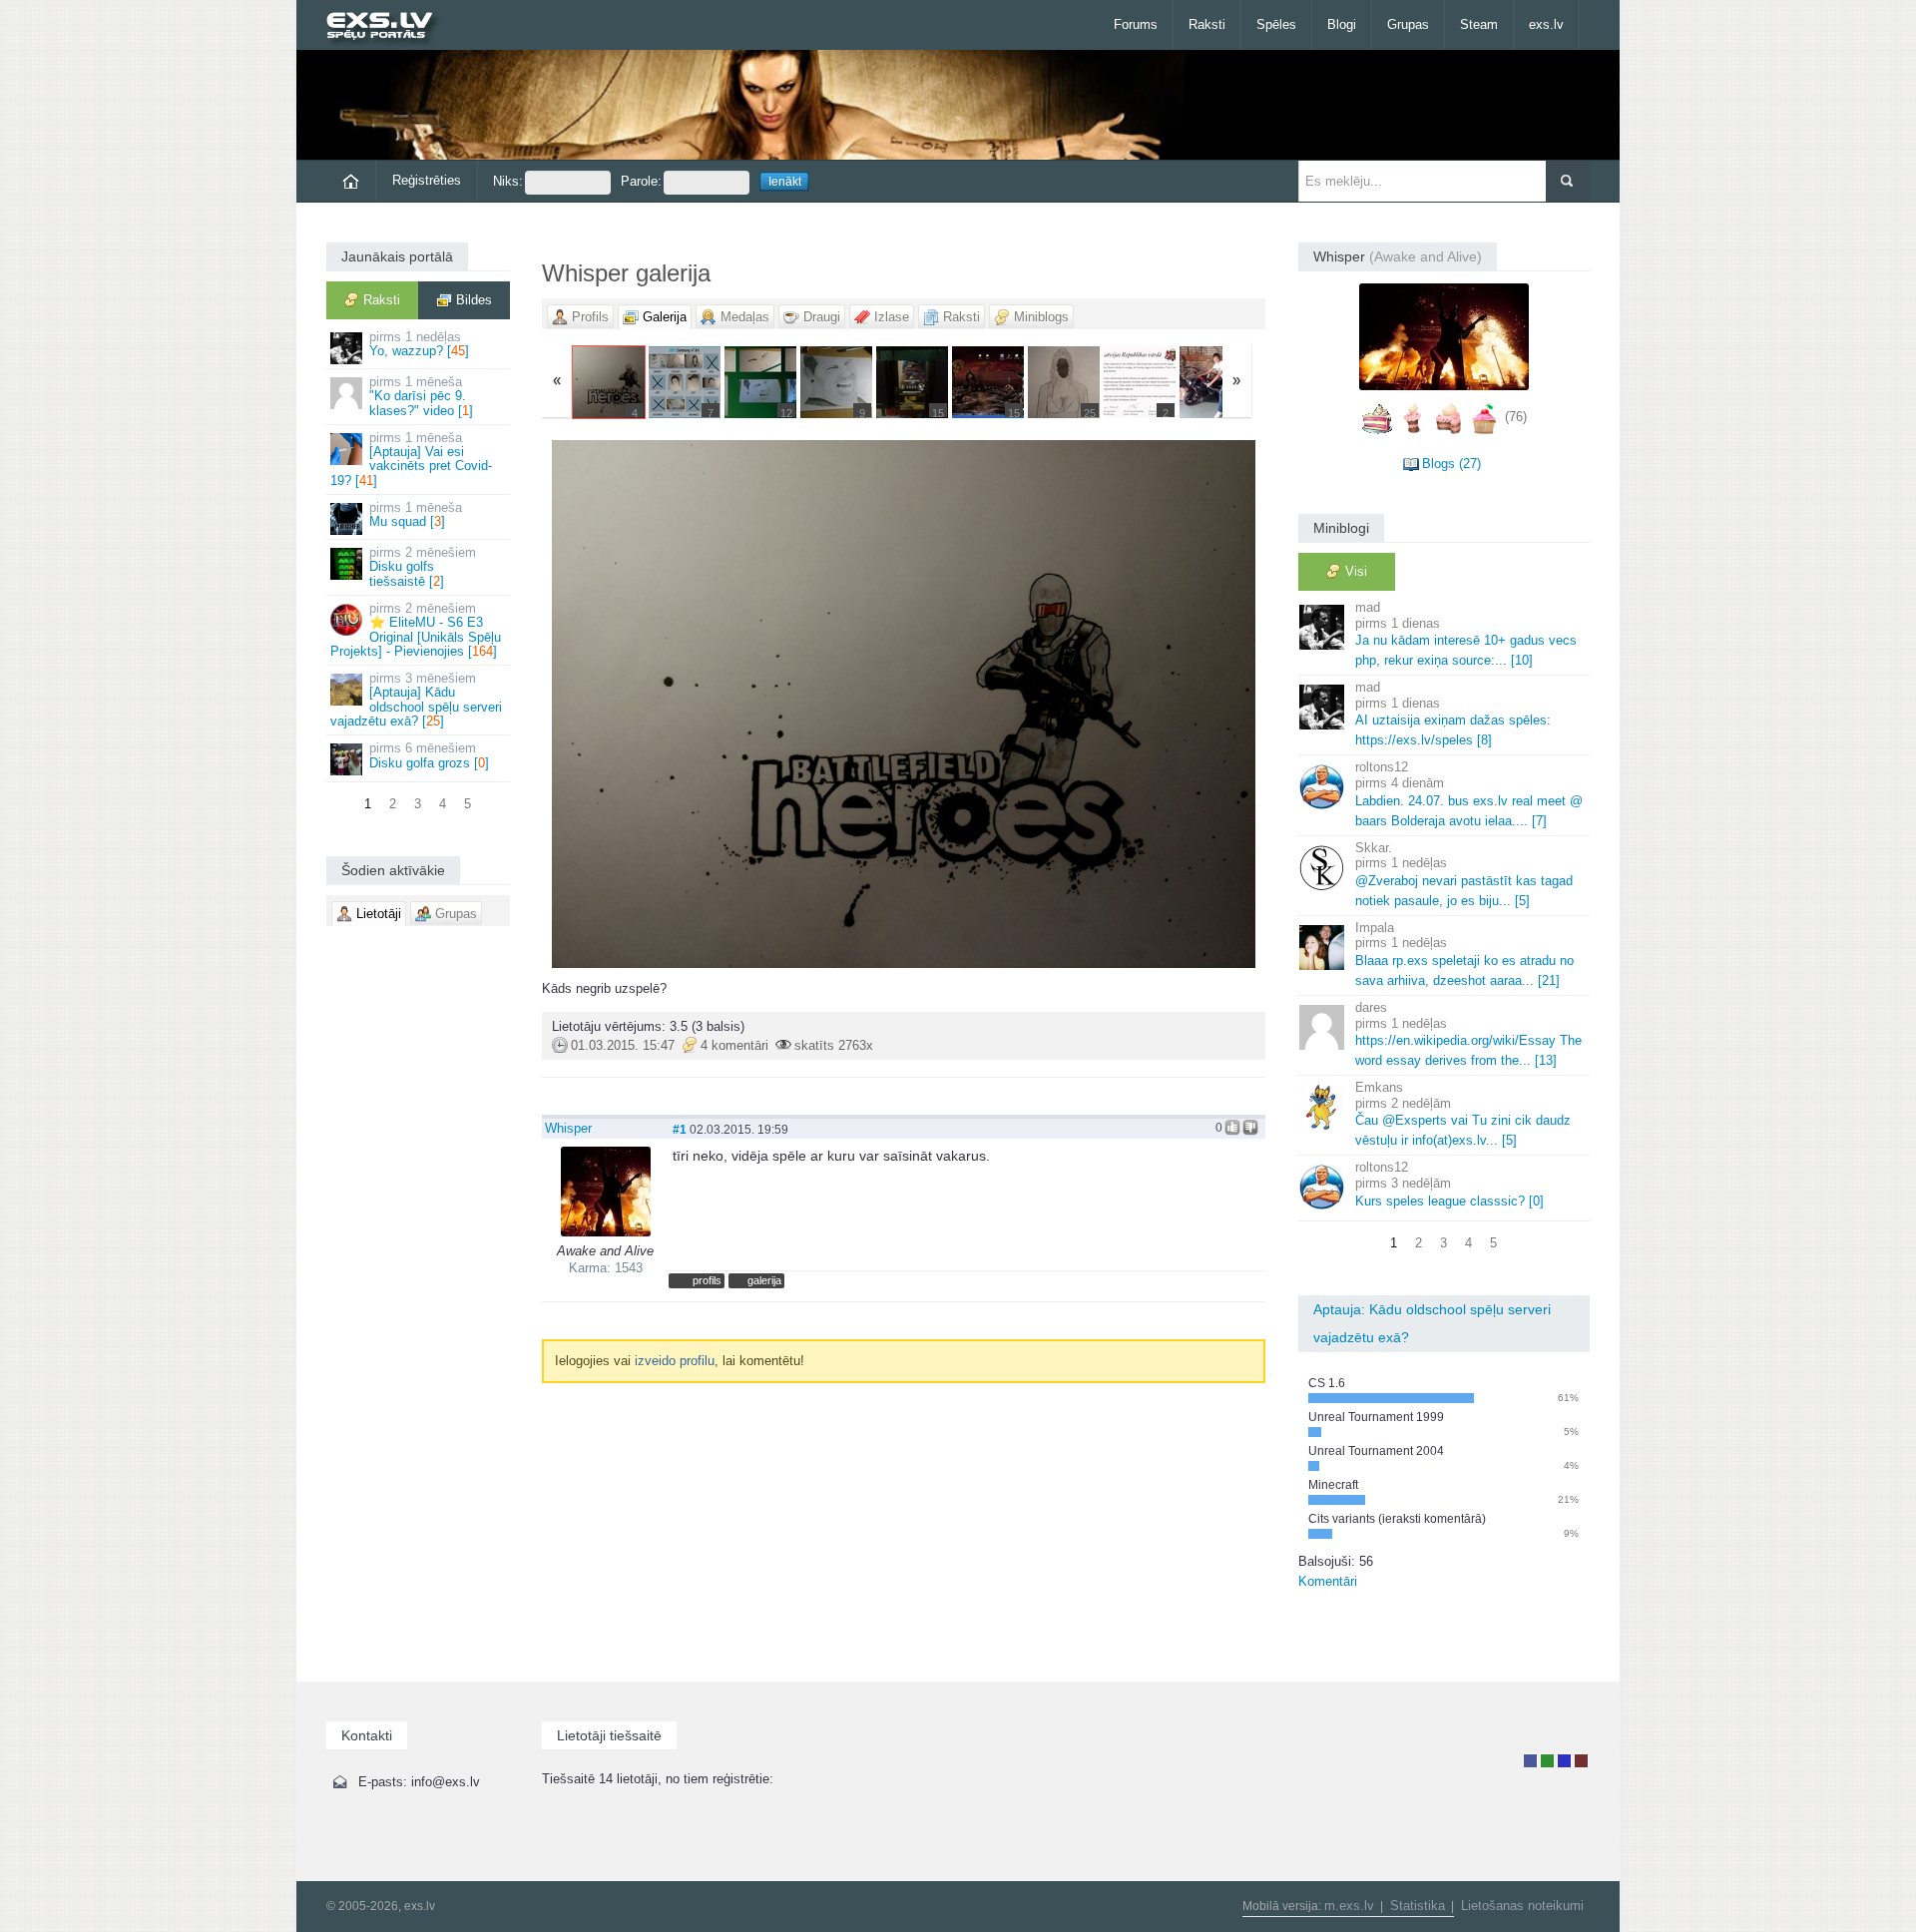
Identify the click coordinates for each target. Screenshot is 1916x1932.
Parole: (641, 181)
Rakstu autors (1547, 1761)
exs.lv (1546, 24)
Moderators (1564, 1761)
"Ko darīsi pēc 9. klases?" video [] (421, 396)
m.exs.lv (1349, 1906)
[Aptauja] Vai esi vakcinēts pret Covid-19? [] (411, 459)
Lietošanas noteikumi (1522, 1906)
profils (707, 1280)
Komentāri (1328, 1581)
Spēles (1276, 24)
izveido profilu (675, 1361)
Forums (1136, 24)
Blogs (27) (1451, 464)
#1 (680, 1129)
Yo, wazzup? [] (419, 344)
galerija (764, 1280)
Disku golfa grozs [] (429, 755)
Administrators (1581, 1761)
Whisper (568, 1128)
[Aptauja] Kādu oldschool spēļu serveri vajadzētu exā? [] (416, 700)
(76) (1516, 417)
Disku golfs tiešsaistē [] (423, 567)
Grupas (1408, 24)
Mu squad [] (416, 514)
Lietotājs (1530, 1761)
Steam (1479, 24)
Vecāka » (1146, 704)
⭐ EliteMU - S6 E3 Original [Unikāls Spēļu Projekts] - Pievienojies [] (416, 630)
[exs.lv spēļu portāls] (389, 27)
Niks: (508, 181)
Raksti (1207, 24)
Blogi (1342, 24)
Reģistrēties (427, 180)
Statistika (1418, 1906)
